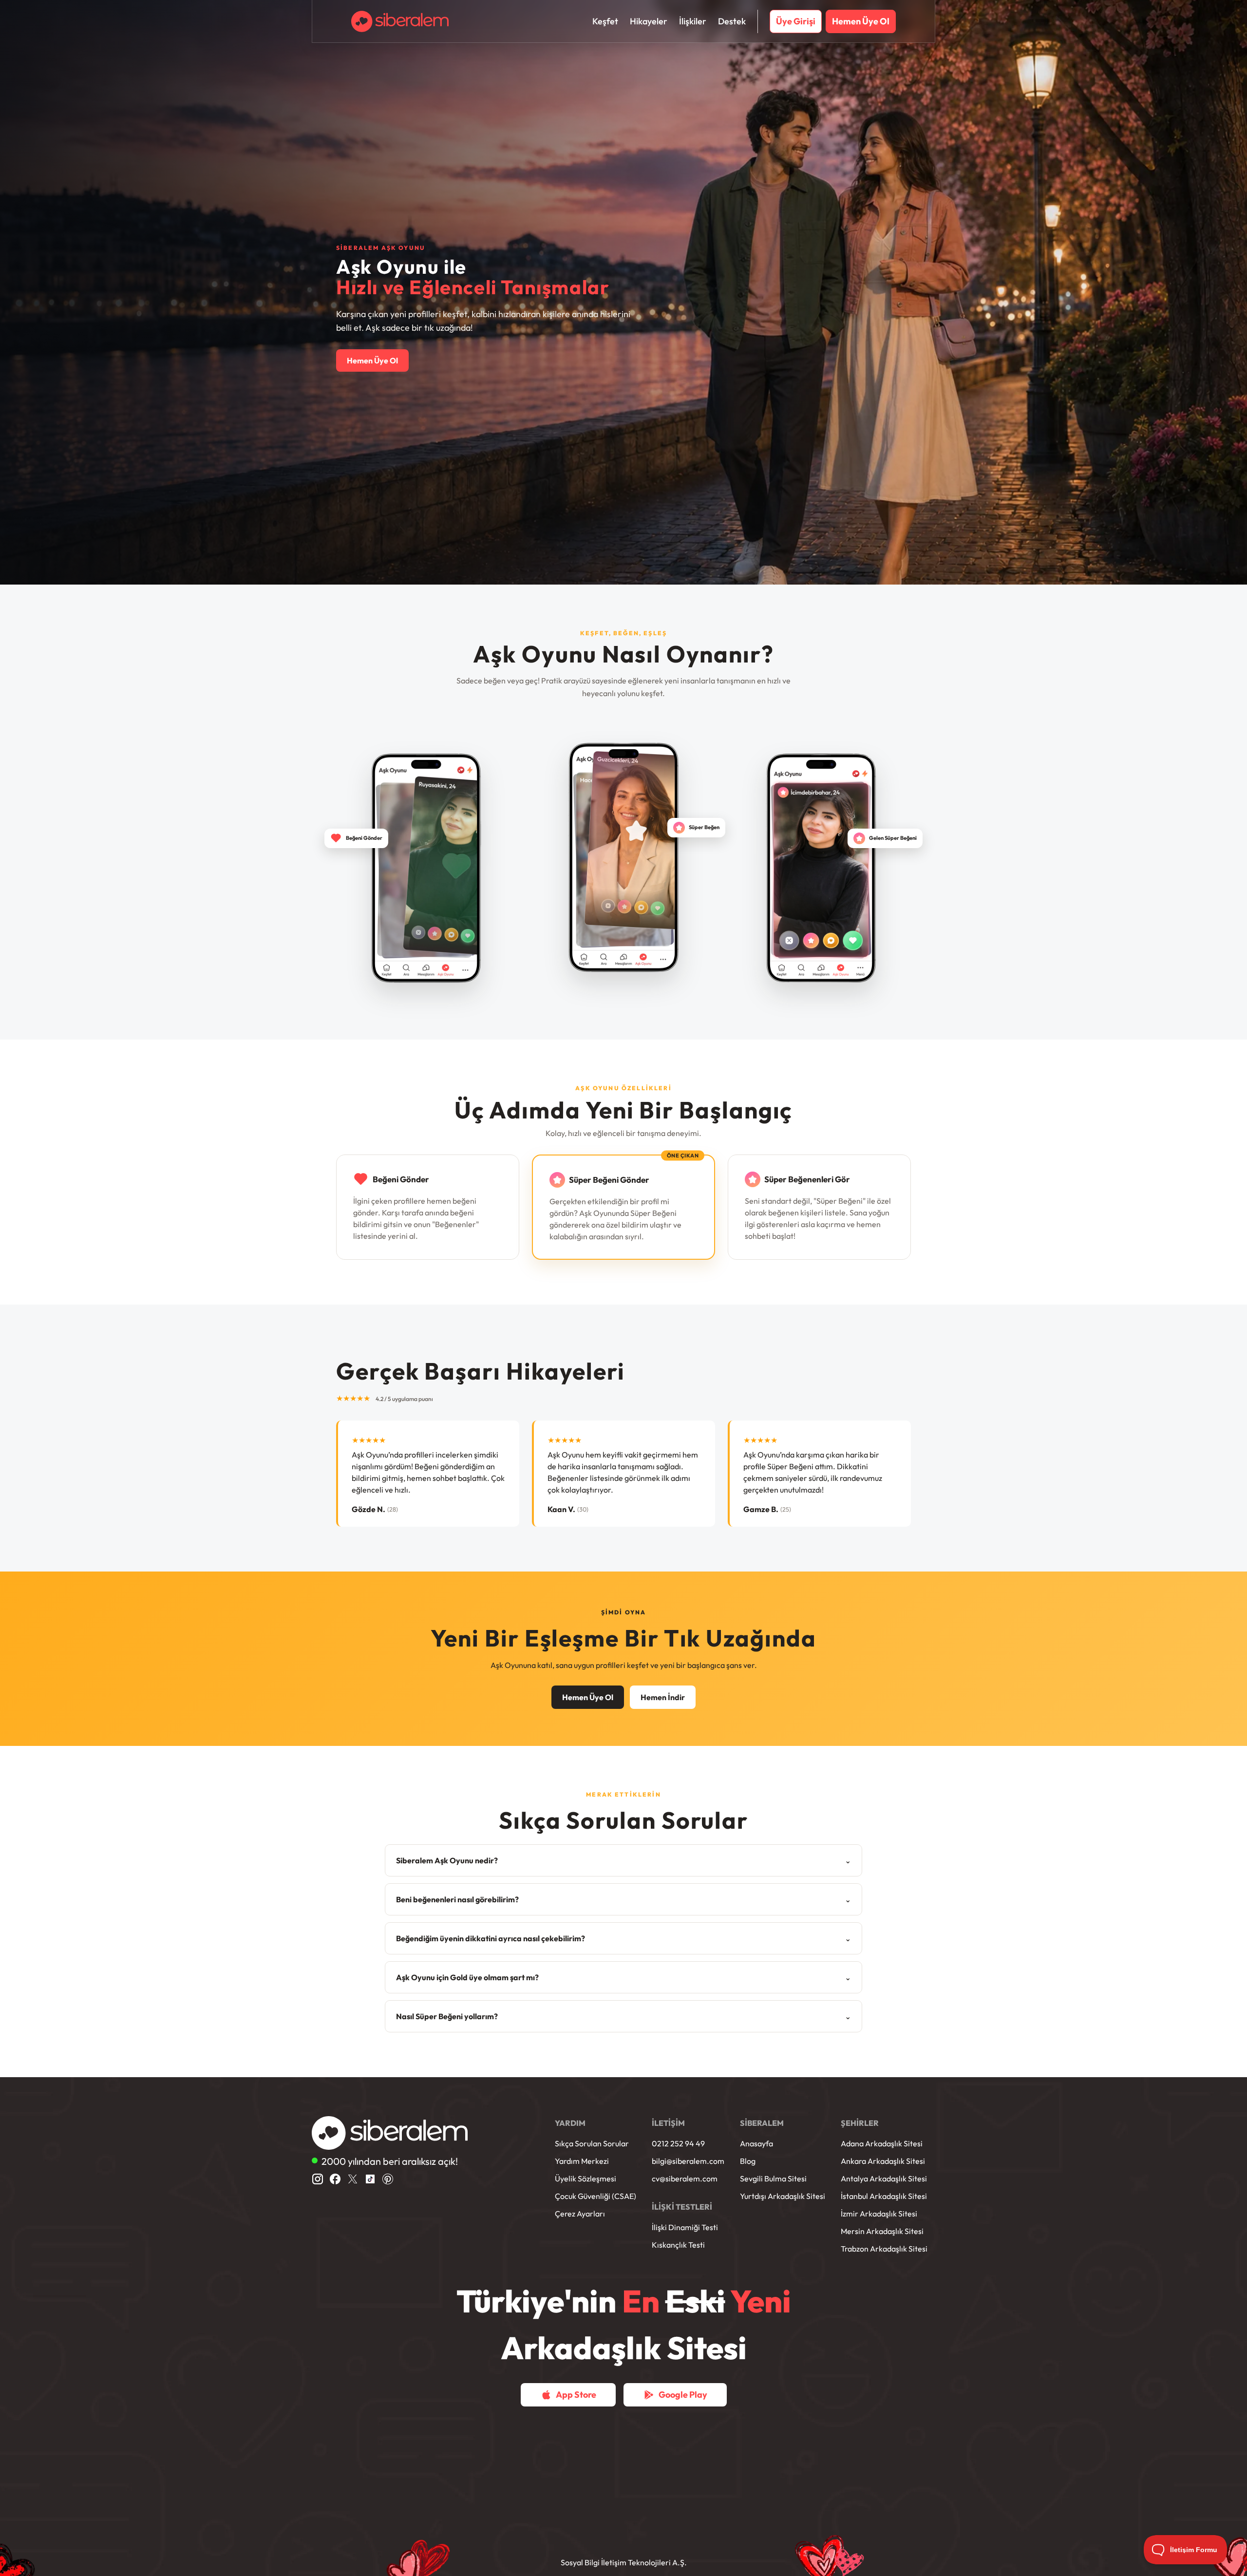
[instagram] (318, 2179)
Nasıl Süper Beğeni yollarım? (623, 2016)
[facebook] (335, 2179)
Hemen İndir (663, 1697)
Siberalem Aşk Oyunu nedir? (623, 1860)
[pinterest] (388, 2179)
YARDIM (570, 2123)
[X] (353, 2179)
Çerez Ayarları (580, 2214)
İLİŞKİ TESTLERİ (682, 2207)
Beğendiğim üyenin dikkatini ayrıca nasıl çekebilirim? (623, 1938)
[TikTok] (370, 2179)
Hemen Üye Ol (372, 360)
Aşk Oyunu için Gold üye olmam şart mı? (623, 1977)
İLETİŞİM (668, 2123)
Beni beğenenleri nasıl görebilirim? (623, 1899)
